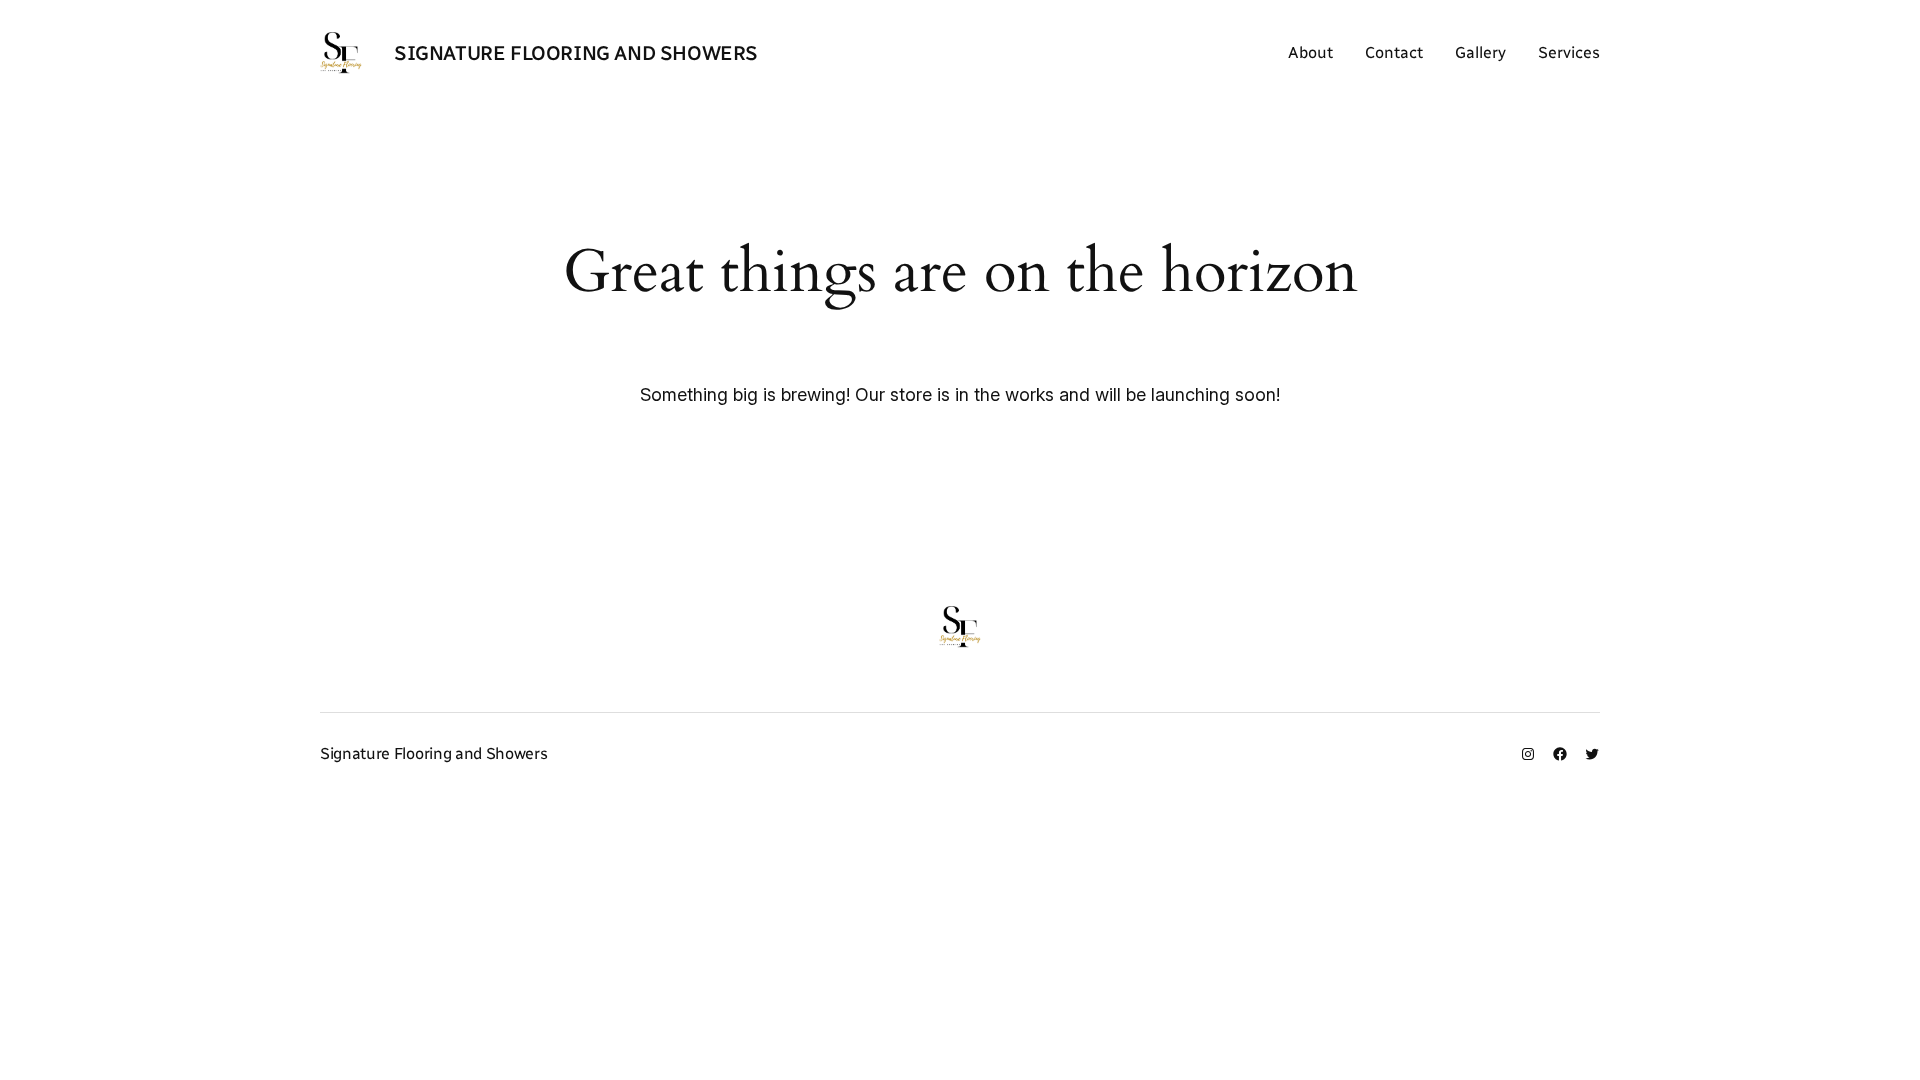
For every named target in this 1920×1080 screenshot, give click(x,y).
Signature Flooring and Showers (576, 53)
